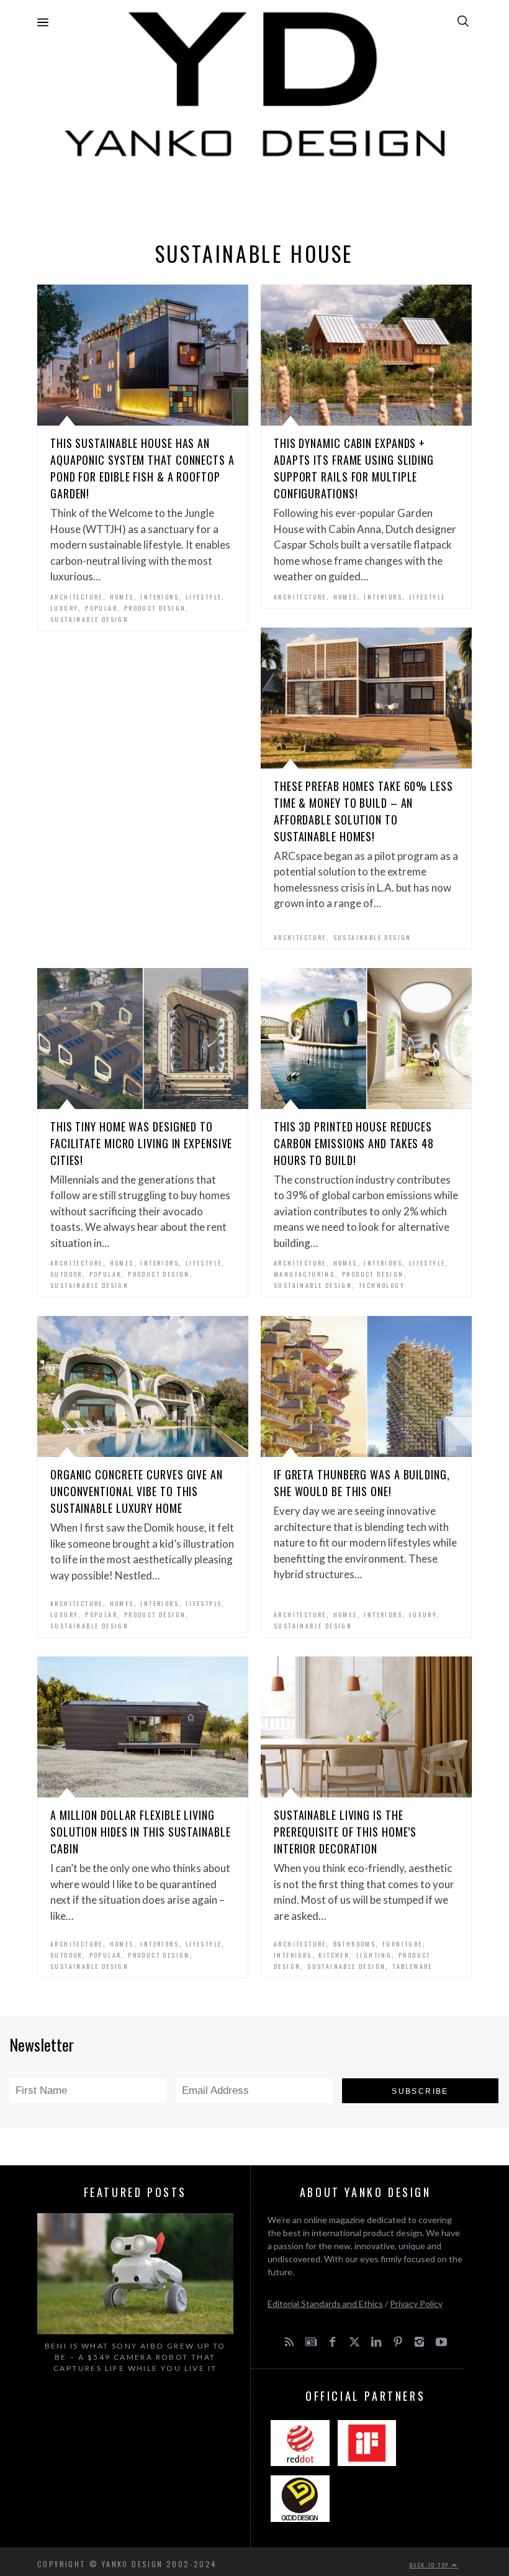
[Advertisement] (254, 196)
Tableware (412, 1966)
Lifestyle (204, 597)
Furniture (403, 1944)
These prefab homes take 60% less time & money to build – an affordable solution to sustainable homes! (363, 811)
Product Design (155, 608)
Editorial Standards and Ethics (325, 2304)
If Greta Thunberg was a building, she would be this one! (362, 1483)
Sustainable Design (89, 619)
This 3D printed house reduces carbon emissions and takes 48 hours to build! (354, 1143)
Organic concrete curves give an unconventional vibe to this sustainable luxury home (137, 1491)
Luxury (64, 608)
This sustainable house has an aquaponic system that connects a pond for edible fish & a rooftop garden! (142, 468)
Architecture (77, 597)
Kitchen (334, 1955)
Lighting (374, 1955)
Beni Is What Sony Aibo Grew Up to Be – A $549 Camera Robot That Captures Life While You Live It (135, 2357)
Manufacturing (304, 1274)
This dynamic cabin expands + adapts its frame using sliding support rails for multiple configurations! (354, 468)
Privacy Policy (416, 2304)
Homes (122, 597)
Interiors (160, 597)
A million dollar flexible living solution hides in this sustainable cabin (141, 1832)
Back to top (431, 2565)
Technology (382, 1285)
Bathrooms (355, 1944)
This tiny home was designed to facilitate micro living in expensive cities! (141, 1143)
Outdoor (66, 1274)
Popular (101, 608)
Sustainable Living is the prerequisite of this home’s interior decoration (345, 1832)
